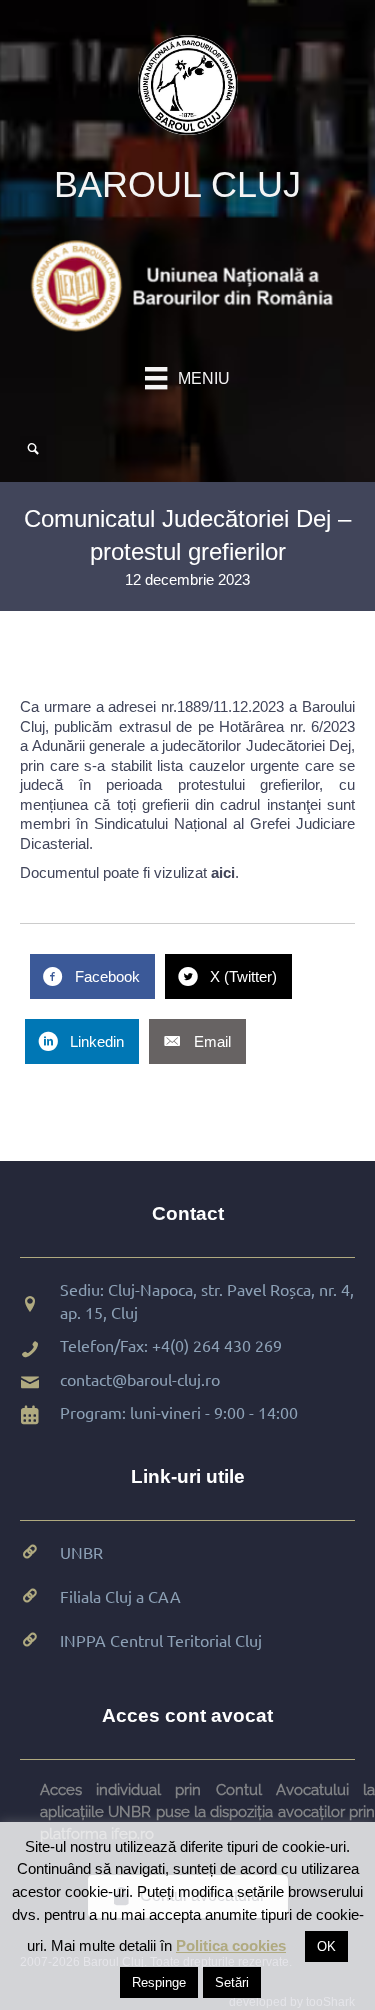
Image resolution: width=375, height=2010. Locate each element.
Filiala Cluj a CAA (120, 1596)
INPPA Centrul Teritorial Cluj (161, 1640)
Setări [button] (232, 1982)
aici (223, 872)
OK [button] (326, 1946)
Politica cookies (231, 1945)
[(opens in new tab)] (187, 284)
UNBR (81, 1552)
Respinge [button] (159, 1982)
